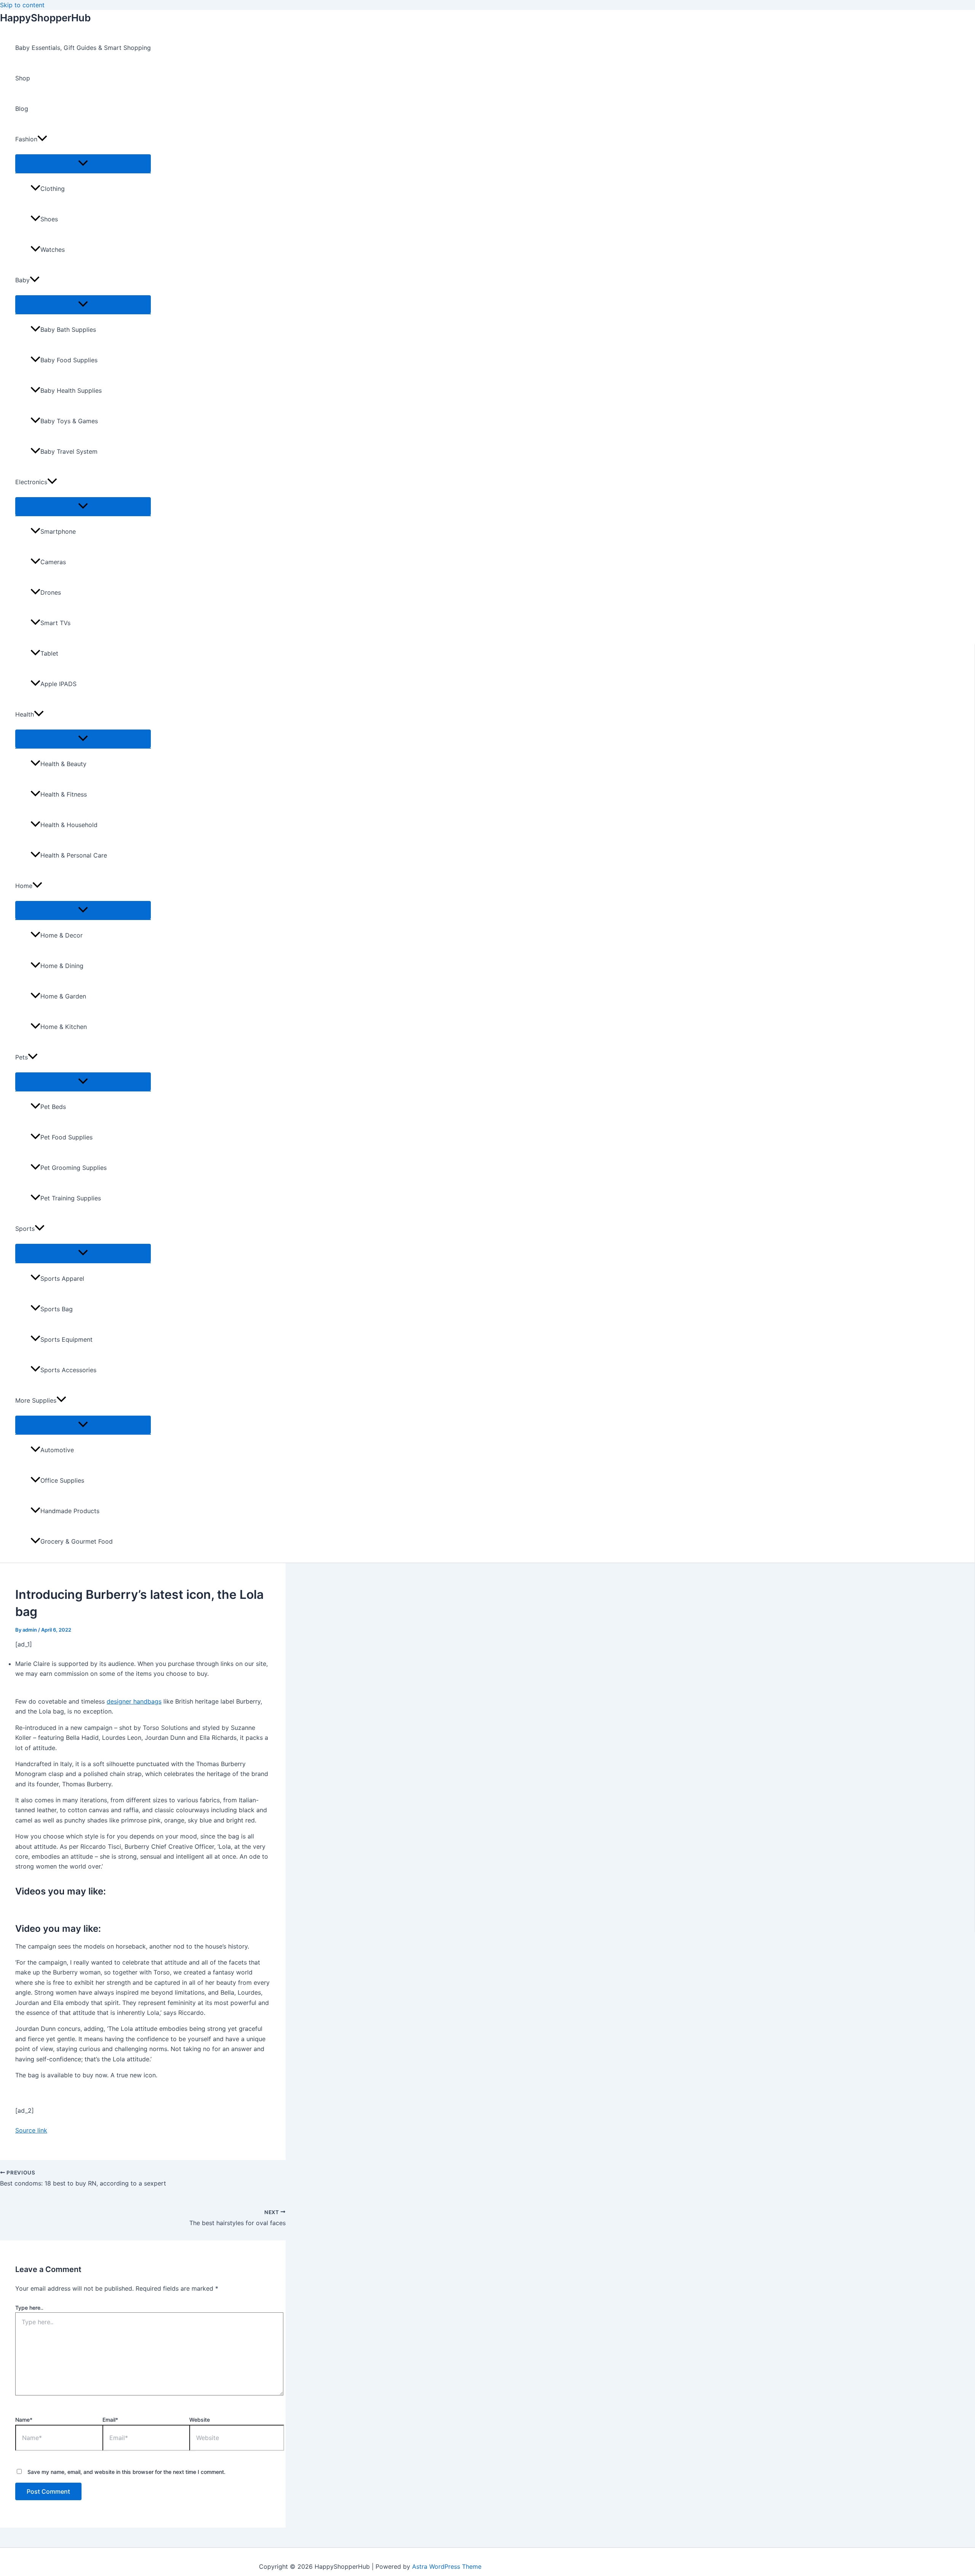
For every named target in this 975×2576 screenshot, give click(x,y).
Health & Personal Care (74, 855)
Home (24, 886)
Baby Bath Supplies (68, 330)
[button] (42, 139)
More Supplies (36, 1400)
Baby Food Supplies (69, 360)
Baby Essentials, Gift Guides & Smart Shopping (83, 48)
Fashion (26, 139)
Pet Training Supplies (71, 1198)
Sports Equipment (66, 1339)
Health (25, 714)
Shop (23, 78)
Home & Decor (62, 935)
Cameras (53, 562)
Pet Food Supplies (66, 1137)
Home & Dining (62, 966)
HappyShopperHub (45, 18)
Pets (22, 1057)
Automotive (57, 1450)
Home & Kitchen (64, 1027)
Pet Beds (53, 1107)
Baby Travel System (69, 451)
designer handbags (134, 1701)
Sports (25, 1229)
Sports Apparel (62, 1278)
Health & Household (69, 825)
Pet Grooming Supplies (74, 1168)
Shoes (49, 219)
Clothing (53, 189)
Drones (51, 592)
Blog (22, 109)
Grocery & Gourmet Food (77, 1541)
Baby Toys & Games (69, 421)
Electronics (31, 482)
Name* (24, 2420)
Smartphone (58, 531)
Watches (53, 250)
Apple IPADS (58, 684)
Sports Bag (57, 1309)
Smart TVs (55, 623)
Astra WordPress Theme (447, 2566)
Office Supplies (62, 1480)
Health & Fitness (64, 794)
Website (200, 2420)
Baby (22, 280)
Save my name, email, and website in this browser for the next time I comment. (126, 2472)
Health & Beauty (63, 764)
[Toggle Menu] (83, 163)
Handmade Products (70, 1511)
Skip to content (22, 5)
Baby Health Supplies (71, 390)
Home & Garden (63, 996)
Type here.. (29, 2308)
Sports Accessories (68, 1370)
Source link (31, 2130)
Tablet (49, 653)
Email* (110, 2420)
